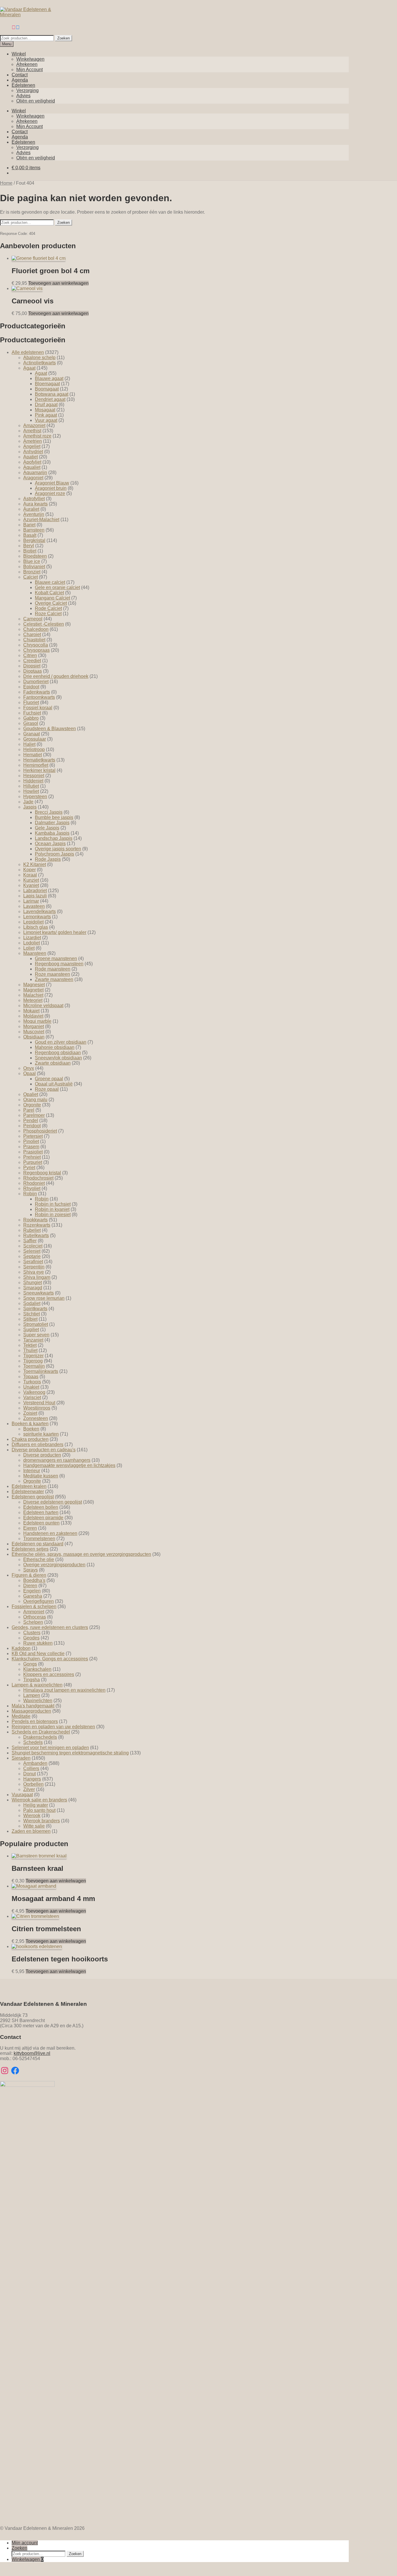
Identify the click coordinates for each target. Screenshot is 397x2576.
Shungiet (33, 1282)
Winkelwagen (30, 59)
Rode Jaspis (48, 859)
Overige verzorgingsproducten (54, 1565)
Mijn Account (29, 70)
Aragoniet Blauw (52, 483)
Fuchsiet (32, 713)
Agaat (29, 368)
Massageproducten (31, 1711)
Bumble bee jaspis (54, 817)
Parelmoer (34, 1115)
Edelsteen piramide (43, 1518)
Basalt (30, 535)
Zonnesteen (36, 1418)
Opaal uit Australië (54, 1084)
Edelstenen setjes (30, 1549)
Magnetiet (33, 990)
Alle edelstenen (28, 352)
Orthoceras (35, 1617)
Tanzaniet (33, 1340)
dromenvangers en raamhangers (57, 1460)
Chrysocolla (36, 645)
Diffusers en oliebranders (37, 1444)
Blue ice (32, 561)
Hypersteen (35, 796)
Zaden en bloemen (31, 1831)
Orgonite (32, 1105)
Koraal (30, 875)
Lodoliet (32, 943)
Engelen (32, 1591)
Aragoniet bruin (51, 488)
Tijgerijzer (33, 1356)
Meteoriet (33, 1000)
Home (6, 183)
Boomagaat (47, 389)
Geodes (31, 1638)
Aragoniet (33, 478)
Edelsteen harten (41, 1512)
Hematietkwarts (39, 760)
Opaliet (31, 1094)
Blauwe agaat (49, 378)
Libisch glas (36, 927)
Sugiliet (31, 1330)
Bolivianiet (34, 567)
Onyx (29, 1068)
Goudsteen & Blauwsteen (50, 729)
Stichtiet (32, 1314)
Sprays (31, 1570)
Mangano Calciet (52, 598)
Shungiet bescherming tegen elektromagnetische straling (70, 1753)
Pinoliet (31, 1141)
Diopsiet (32, 666)
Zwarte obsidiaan (53, 1063)
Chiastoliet (34, 640)
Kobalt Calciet (49, 593)
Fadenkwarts (37, 692)
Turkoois (32, 1382)
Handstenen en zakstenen (50, 1533)
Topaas (31, 1377)
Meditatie (21, 1716)
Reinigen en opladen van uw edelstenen (53, 1727)
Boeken (31, 1429)
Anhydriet (33, 452)
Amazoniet (34, 425)
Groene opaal (49, 1079)
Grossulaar (35, 739)
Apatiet (31, 457)
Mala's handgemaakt (33, 1706)
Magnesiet (34, 985)
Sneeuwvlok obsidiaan (58, 1058)
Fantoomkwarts (39, 697)
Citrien (30, 655)
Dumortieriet (36, 682)
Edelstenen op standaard (37, 1544)
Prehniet (32, 1157)
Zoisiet (30, 1413)
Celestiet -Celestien (44, 624)
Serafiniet (33, 1262)
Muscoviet (34, 1032)
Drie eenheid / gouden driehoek (56, 676)
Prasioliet (33, 1152)
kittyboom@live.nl (32, 2053)
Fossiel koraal (38, 708)
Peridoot (32, 1126)
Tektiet (30, 1345)
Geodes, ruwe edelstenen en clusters (50, 1627)
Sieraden (21, 1758)
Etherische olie (39, 1559)
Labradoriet (35, 891)
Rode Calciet (48, 608)
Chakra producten (30, 1439)
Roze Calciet (48, 614)
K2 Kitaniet (35, 864)
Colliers (31, 1768)
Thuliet (30, 1350)
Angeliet (32, 446)
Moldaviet (33, 1016)
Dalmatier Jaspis (52, 823)
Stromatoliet (36, 1324)
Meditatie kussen (41, 1476)
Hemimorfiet (36, 765)
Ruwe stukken (38, 1643)
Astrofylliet (34, 499)
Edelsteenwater (28, 1492)
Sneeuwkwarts (39, 1293)
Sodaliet (32, 1303)
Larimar (31, 901)
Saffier (30, 1241)
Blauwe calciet (50, 582)
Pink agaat (46, 415)
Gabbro (31, 718)
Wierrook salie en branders (39, 1800)
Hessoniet (34, 776)
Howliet (31, 791)
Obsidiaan (34, 1037)
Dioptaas (33, 671)
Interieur (32, 1471)
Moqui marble (37, 1021)
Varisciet (32, 1397)
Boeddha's (34, 1580)
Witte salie (34, 1826)
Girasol (31, 723)
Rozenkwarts (37, 1225)
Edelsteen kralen (29, 1486)
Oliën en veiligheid (36, 101)
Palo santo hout (39, 1810)
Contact (20, 75)
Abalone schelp (39, 358)
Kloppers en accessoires (49, 1674)
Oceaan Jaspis (50, 844)
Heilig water (36, 1805)
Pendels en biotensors (35, 1721)
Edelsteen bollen (41, 1507)
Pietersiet (33, 1136)
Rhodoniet (34, 1183)
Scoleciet (33, 1246)
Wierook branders (42, 1821)
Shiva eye (34, 1272)
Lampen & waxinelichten (37, 1685)
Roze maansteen (52, 974)
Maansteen (35, 953)
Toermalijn (34, 1366)
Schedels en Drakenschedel (41, 1732)
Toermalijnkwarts (41, 1371)
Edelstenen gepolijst (33, 1497)
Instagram (14, 27)
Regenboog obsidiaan (58, 1053)
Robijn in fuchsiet (53, 1204)
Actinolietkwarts (40, 363)
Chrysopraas (36, 650)
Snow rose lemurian (44, 1298)
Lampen (32, 1695)
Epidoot (31, 687)
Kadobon (21, 1648)
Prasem (31, 1147)
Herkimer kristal (39, 770)
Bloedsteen (35, 556)
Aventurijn (34, 514)
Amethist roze (37, 436)
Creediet (32, 661)
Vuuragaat (22, 1795)
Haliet (29, 744)
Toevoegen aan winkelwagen (58, 283)
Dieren (30, 1586)
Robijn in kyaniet (52, 1209)
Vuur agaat (46, 420)
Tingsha (32, 1680)
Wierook (32, 1816)
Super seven (36, 1335)
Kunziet (31, 880)
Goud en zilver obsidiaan (61, 1042)
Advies (23, 96)
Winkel (19, 54)
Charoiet (32, 634)
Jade (28, 802)
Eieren (30, 1528)
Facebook (18, 27)
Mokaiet (31, 1011)
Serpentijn (34, 1267)
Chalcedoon (36, 629)
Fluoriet (31, 702)
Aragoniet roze (50, 493)
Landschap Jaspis (54, 838)
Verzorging (27, 90)
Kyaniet (31, 885)
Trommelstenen (39, 1539)
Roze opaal (47, 1089)
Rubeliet (32, 1230)
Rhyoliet (32, 1188)
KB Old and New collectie (38, 1654)
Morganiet (34, 1026)
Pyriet (29, 1168)
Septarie (32, 1256)
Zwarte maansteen (54, 979)
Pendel (31, 1120)
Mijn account (25, 2543)
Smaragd (33, 1288)
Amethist (32, 431)
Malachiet (33, 995)
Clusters (32, 1633)
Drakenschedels (40, 1737)
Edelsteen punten (41, 1523)
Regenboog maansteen (59, 964)
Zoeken (64, 38)
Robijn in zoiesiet (53, 1215)
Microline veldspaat (43, 1006)
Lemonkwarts (37, 917)
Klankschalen (37, 1669)
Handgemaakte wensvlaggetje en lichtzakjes (69, 1465)
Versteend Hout (39, 1403)
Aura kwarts (35, 504)
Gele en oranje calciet (57, 587)
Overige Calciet (51, 603)
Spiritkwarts (35, 1309)
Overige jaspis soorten (58, 849)
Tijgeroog (33, 1361)
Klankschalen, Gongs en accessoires (50, 1659)
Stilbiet (30, 1319)
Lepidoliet (33, 922)
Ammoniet (34, 1612)
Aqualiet (32, 467)
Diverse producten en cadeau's (44, 1450)
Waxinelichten (38, 1701)
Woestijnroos (37, 1408)
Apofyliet (32, 462)
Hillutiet (31, 786)
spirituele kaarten (41, 1434)
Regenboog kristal (42, 1173)
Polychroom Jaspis (54, 854)
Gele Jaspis (47, 828)
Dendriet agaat (50, 399)
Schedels (33, 1742)
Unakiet (31, 1387)
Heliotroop (34, 749)
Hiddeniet (33, 781)
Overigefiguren (39, 1601)
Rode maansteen (53, 969)
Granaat (32, 734)
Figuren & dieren (29, 1575)
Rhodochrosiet (38, 1178)
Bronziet (32, 572)
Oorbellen (33, 1784)
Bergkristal (34, 540)
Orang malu (35, 1100)
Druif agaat (46, 405)
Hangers (32, 1779)
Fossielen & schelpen (34, 1606)
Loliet (29, 948)
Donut (29, 1774)
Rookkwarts (35, 1220)
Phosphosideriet (40, 1131)
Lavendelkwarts (40, 911)
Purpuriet (33, 1162)
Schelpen (33, 1622)
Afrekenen (27, 64)
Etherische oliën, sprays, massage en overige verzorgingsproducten (81, 1554)
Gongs (30, 1664)
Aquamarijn (35, 472)
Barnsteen (34, 530)
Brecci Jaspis (49, 812)
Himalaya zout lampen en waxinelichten (64, 1690)
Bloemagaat (47, 384)
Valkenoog (34, 1392)
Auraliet (31, 509)
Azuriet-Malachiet (41, 520)
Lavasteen (34, 906)
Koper (29, 870)
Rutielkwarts (36, 1235)
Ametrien (33, 441)
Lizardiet (32, 938)
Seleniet (32, 1251)
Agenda (20, 80)
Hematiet (33, 755)
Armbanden (35, 1763)
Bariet (29, 525)
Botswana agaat (52, 394)
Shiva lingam (37, 1277)
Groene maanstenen (56, 958)
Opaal (29, 1073)
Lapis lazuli (35, 896)
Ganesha (33, 1596)
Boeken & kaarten (30, 1424)
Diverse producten (42, 1455)
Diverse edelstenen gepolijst (53, 1502)
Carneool (33, 619)
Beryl (29, 546)
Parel (29, 1110)
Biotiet (30, 551)
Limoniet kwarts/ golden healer (55, 932)
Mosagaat (45, 410)
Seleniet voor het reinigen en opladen (50, 1748)
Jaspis (30, 807)
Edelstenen (23, 85)
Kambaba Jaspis (52, 833)
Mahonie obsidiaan (55, 1047)
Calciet (31, 577)
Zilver (29, 1789)
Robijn (30, 1194)
